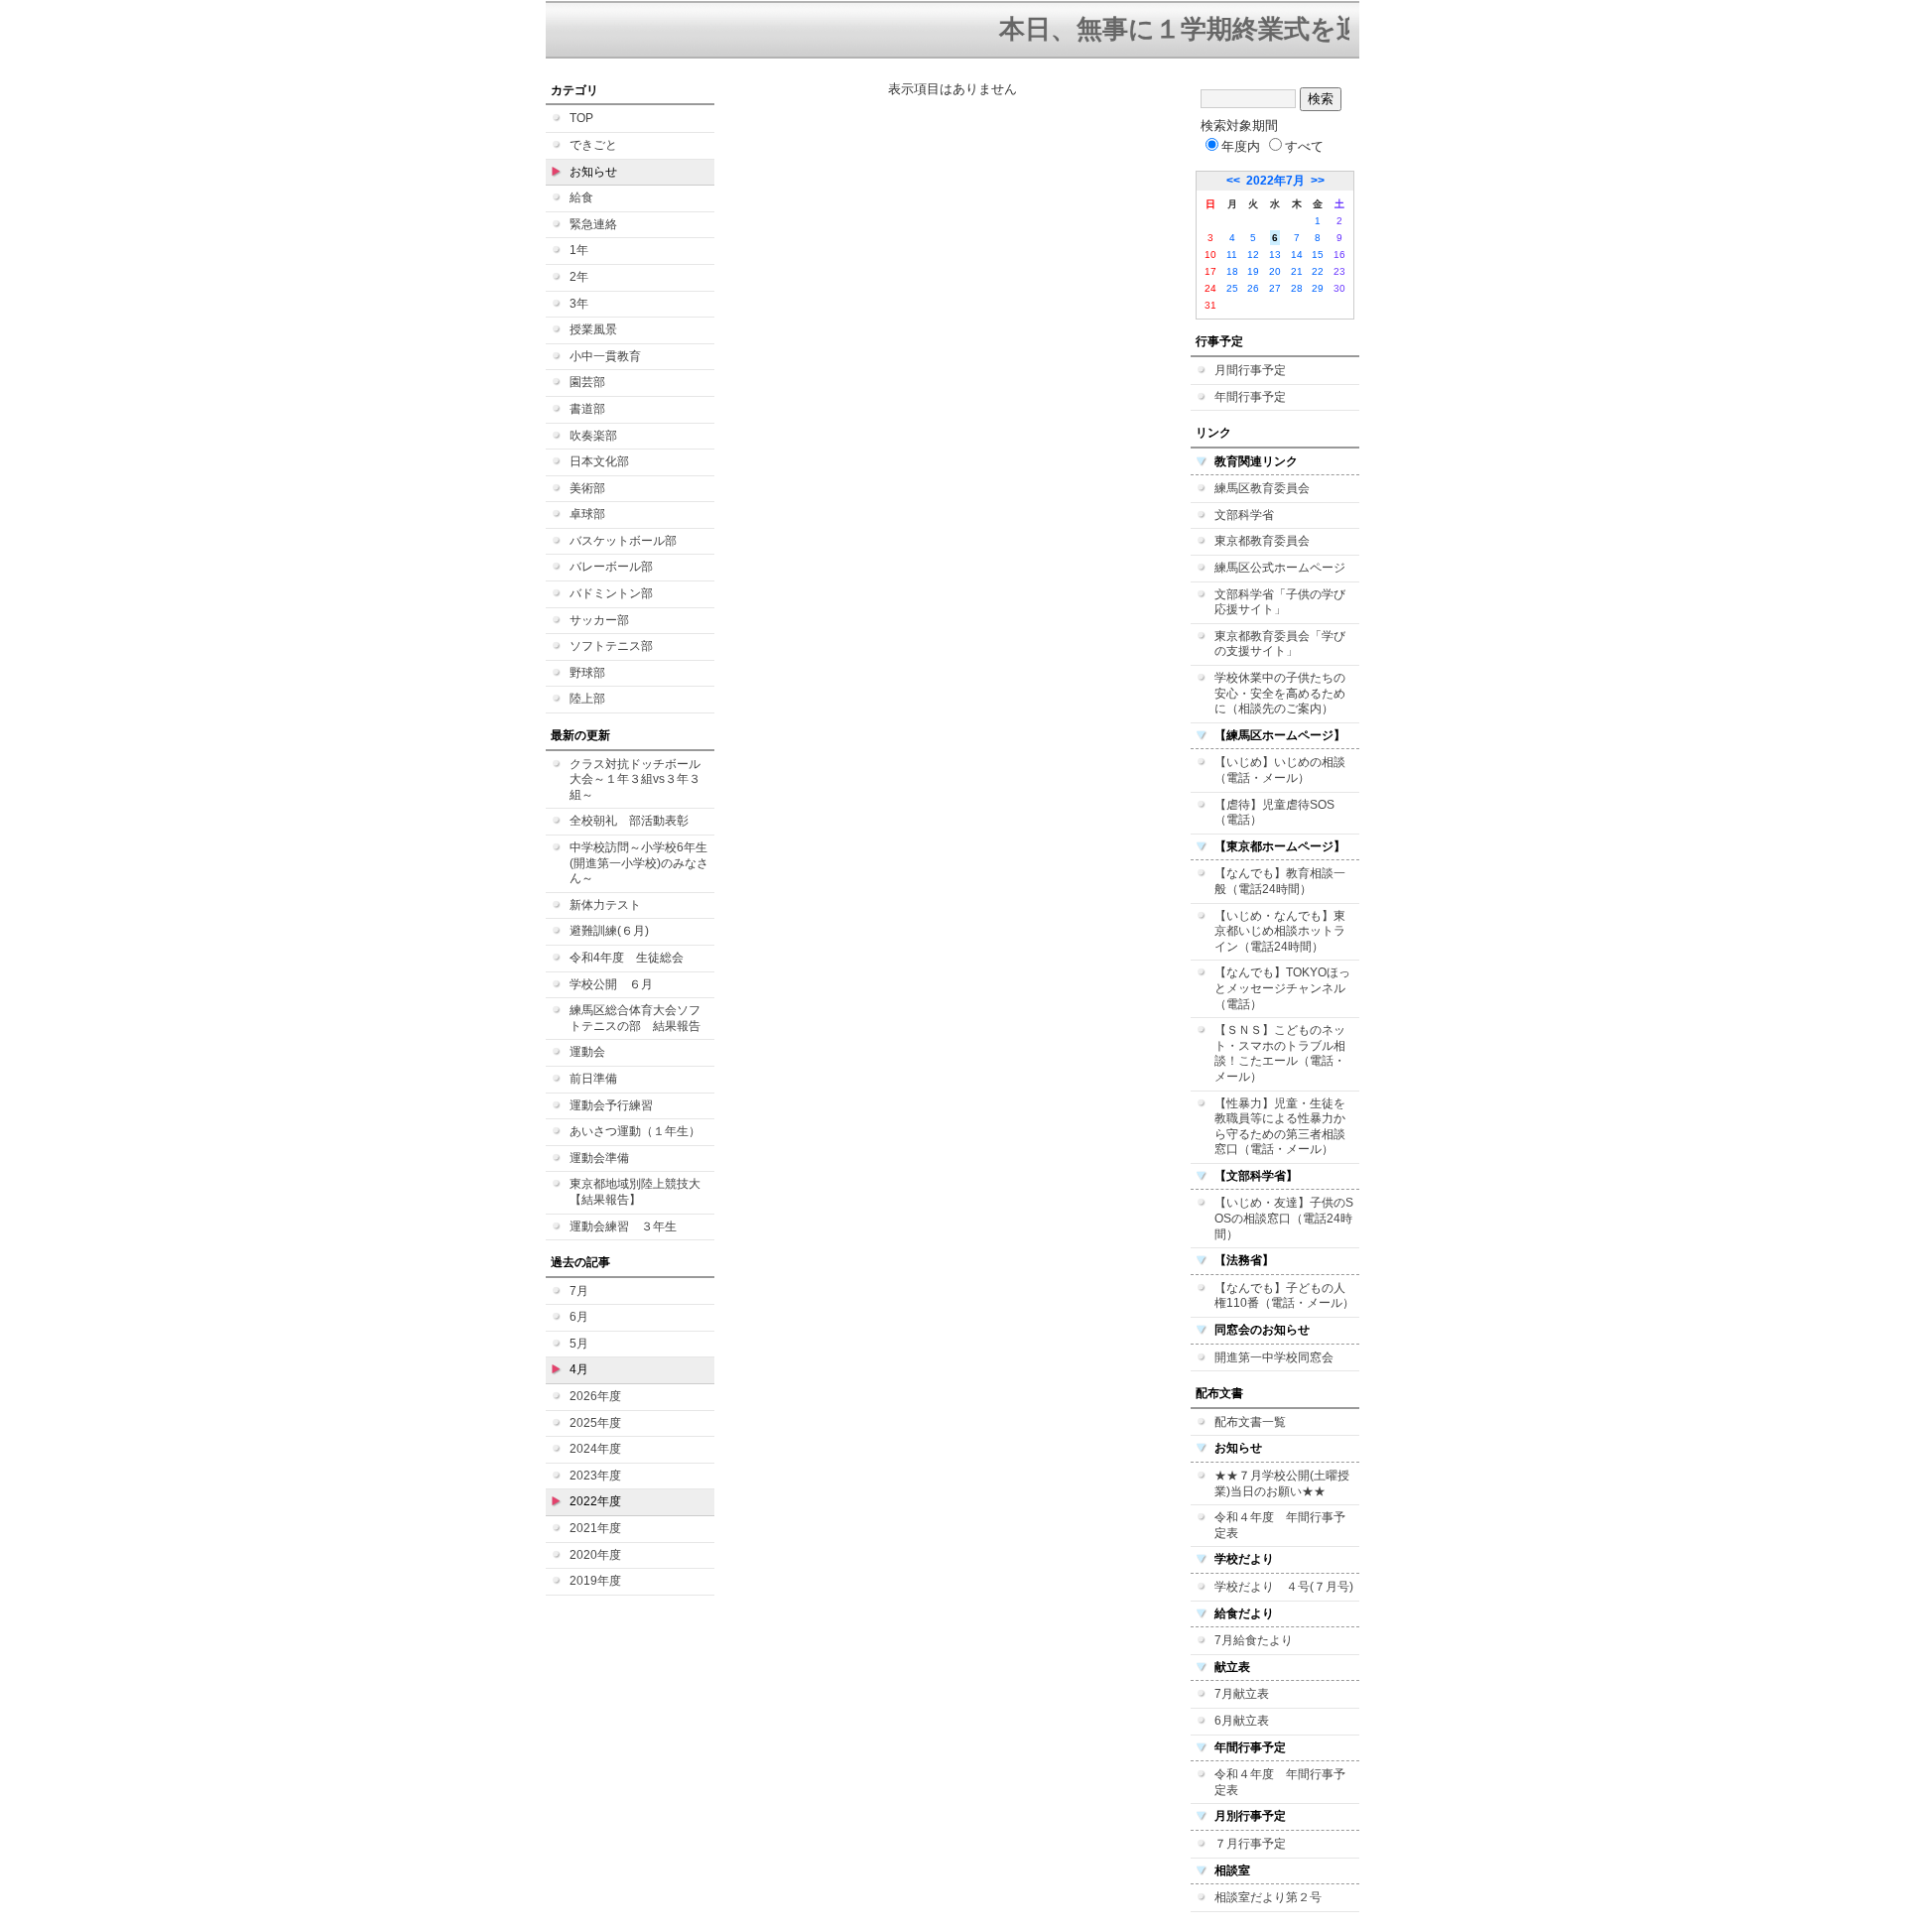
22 (1318, 271)
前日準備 (593, 1079)
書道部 (587, 409)
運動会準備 (599, 1158)
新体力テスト (605, 905)
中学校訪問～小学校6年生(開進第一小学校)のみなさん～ (639, 863)
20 (1275, 271)
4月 (579, 1369)
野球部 (587, 673)
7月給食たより (1254, 1640)
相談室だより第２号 (1268, 1897)
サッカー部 (599, 620)
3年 (579, 304)
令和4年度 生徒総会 (627, 958)
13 (1275, 255)
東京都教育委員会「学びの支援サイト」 (1280, 644)
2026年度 (595, 1396)
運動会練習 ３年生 (623, 1226)
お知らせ (593, 172)
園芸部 (587, 382)
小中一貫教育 (605, 356)
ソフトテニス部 (611, 646)
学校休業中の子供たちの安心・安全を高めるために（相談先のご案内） (1280, 693)
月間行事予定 (1250, 370)
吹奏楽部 (593, 436)
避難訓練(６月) (609, 931)
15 (1318, 255)
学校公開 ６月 (611, 984)
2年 (579, 277)
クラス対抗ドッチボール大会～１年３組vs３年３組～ (635, 779)
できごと (593, 145)
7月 (579, 1291)
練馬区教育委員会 (1262, 488)
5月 (579, 1344)
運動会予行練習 (611, 1105)
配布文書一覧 (1250, 1422)
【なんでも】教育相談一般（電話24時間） (1280, 881)
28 (1297, 288)
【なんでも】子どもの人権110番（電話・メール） (1284, 1296)
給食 (581, 197)
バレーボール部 (611, 567)
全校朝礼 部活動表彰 (629, 821)
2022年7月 (1275, 181)
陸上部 (587, 699)
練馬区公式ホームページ (1280, 568)
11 (1232, 255)
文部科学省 (1244, 515)
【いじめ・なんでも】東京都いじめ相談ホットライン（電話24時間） (1280, 931)
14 (1297, 255)
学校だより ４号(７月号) (1284, 1587)
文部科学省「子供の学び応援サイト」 (1280, 602)
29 (1318, 288)
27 (1275, 288)
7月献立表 (1242, 1694)
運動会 (587, 1052)
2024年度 (595, 1449)
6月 (579, 1317)
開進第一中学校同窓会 (1274, 1357)
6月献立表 (1242, 1721)
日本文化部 (599, 461)
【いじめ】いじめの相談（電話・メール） (1280, 770)
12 (1253, 255)
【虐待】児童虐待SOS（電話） (1274, 813)
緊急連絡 (593, 224)
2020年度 (595, 1555)
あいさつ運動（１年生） (635, 1131)
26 (1253, 288)
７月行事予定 (1250, 1844)
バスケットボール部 (623, 541)
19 (1253, 271)
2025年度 (595, 1423)
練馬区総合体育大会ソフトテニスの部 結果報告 (635, 1018)
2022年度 (595, 1501)
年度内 (1241, 146)
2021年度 (595, 1528)
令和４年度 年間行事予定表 (1280, 1525)
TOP (581, 118)
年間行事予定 (1250, 397)
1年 (579, 250)
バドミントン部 (611, 593)
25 (1232, 288)
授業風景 (593, 329)
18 (1232, 271)
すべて (1304, 146)
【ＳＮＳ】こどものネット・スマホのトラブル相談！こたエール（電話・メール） (1280, 1053)
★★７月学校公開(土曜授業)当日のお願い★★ (1282, 1483)
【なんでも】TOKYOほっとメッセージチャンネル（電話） (1282, 988)
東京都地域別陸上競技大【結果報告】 (635, 1192)
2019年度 (595, 1581)
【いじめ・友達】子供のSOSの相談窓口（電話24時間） (1284, 1218)
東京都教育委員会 (1262, 541)
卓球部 (587, 514)
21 (1297, 271)
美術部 (587, 488)
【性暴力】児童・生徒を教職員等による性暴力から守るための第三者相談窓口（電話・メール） (1280, 1127)
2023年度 (595, 1476)
